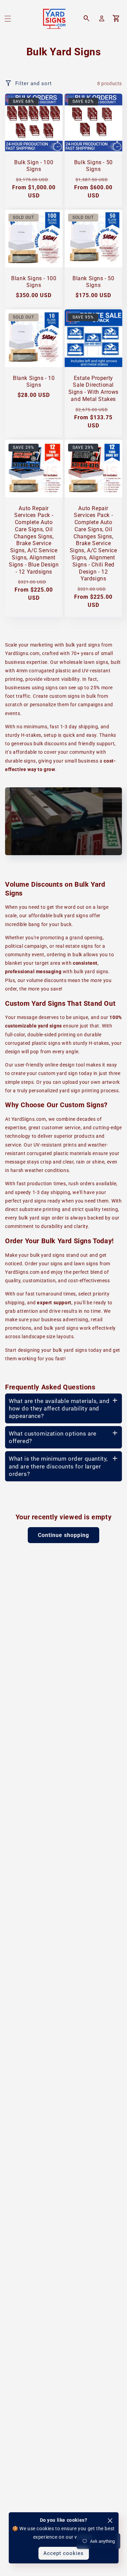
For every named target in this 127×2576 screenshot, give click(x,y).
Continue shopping (63, 1535)
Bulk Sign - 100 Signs (34, 166)
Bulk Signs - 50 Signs (93, 166)
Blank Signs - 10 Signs (34, 382)
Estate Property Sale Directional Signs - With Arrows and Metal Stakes (93, 389)
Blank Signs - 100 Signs (34, 282)
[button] (8, 19)
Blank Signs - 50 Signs (93, 282)
